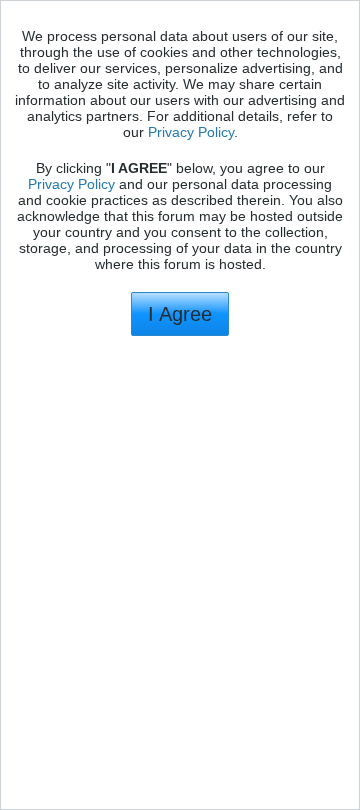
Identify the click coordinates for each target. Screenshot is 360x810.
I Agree (180, 314)
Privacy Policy (191, 132)
